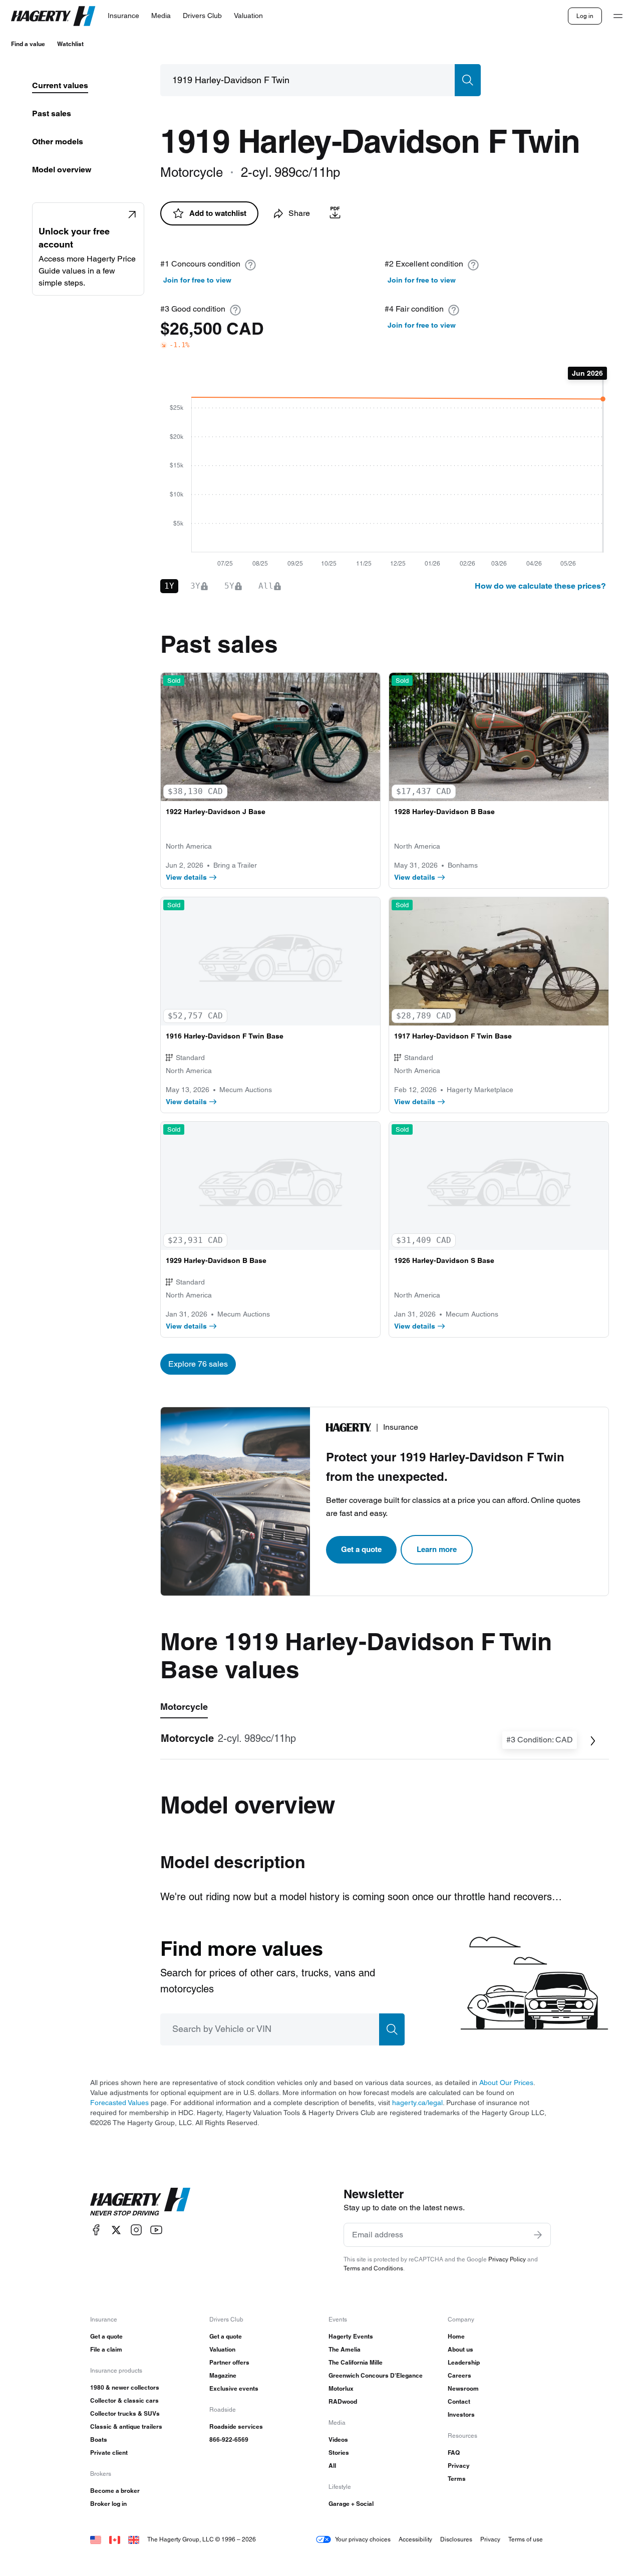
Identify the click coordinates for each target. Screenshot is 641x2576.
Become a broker (115, 2491)
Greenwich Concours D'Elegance (376, 2375)
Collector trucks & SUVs (125, 2413)
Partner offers (229, 2362)
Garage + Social (351, 2504)
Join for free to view (197, 280)
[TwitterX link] (116, 2230)
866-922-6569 (229, 2439)
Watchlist (70, 44)
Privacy (459, 2466)
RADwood (343, 2401)
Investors (461, 2414)
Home (456, 2336)
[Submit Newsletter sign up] (538, 2235)
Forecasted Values (119, 2103)
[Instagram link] (136, 2230)
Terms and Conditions (373, 2268)
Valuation (222, 2349)
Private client (109, 2453)
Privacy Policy (507, 2259)
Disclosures (456, 2539)
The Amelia (345, 2349)
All (332, 2466)
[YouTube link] (156, 2230)
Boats (99, 2439)
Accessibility (415, 2539)
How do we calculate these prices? (540, 586)
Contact (459, 2401)
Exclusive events (234, 2388)
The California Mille (356, 2362)
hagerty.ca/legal (417, 2103)
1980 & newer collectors (125, 2387)
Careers (459, 2375)
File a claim (106, 2349)
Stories (339, 2453)
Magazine (223, 2375)
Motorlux (341, 2388)
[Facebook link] (96, 2230)
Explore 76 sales (198, 1364)
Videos (338, 2439)
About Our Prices (506, 2083)
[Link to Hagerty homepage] (140, 2202)
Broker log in (108, 2504)
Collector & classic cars (124, 2400)
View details (186, 877)
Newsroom (463, 2388)
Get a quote (361, 1549)
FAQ (454, 2453)
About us (460, 2349)
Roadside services (236, 2426)
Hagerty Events (351, 2336)
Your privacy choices (363, 2539)
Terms (457, 2479)
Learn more (437, 1549)
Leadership (464, 2362)
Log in (585, 16)
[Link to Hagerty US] (96, 2539)
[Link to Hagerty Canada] (115, 2539)
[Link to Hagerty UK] (134, 2539)
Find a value (28, 44)
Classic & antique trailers (126, 2426)
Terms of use (526, 2539)
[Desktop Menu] (618, 16)
